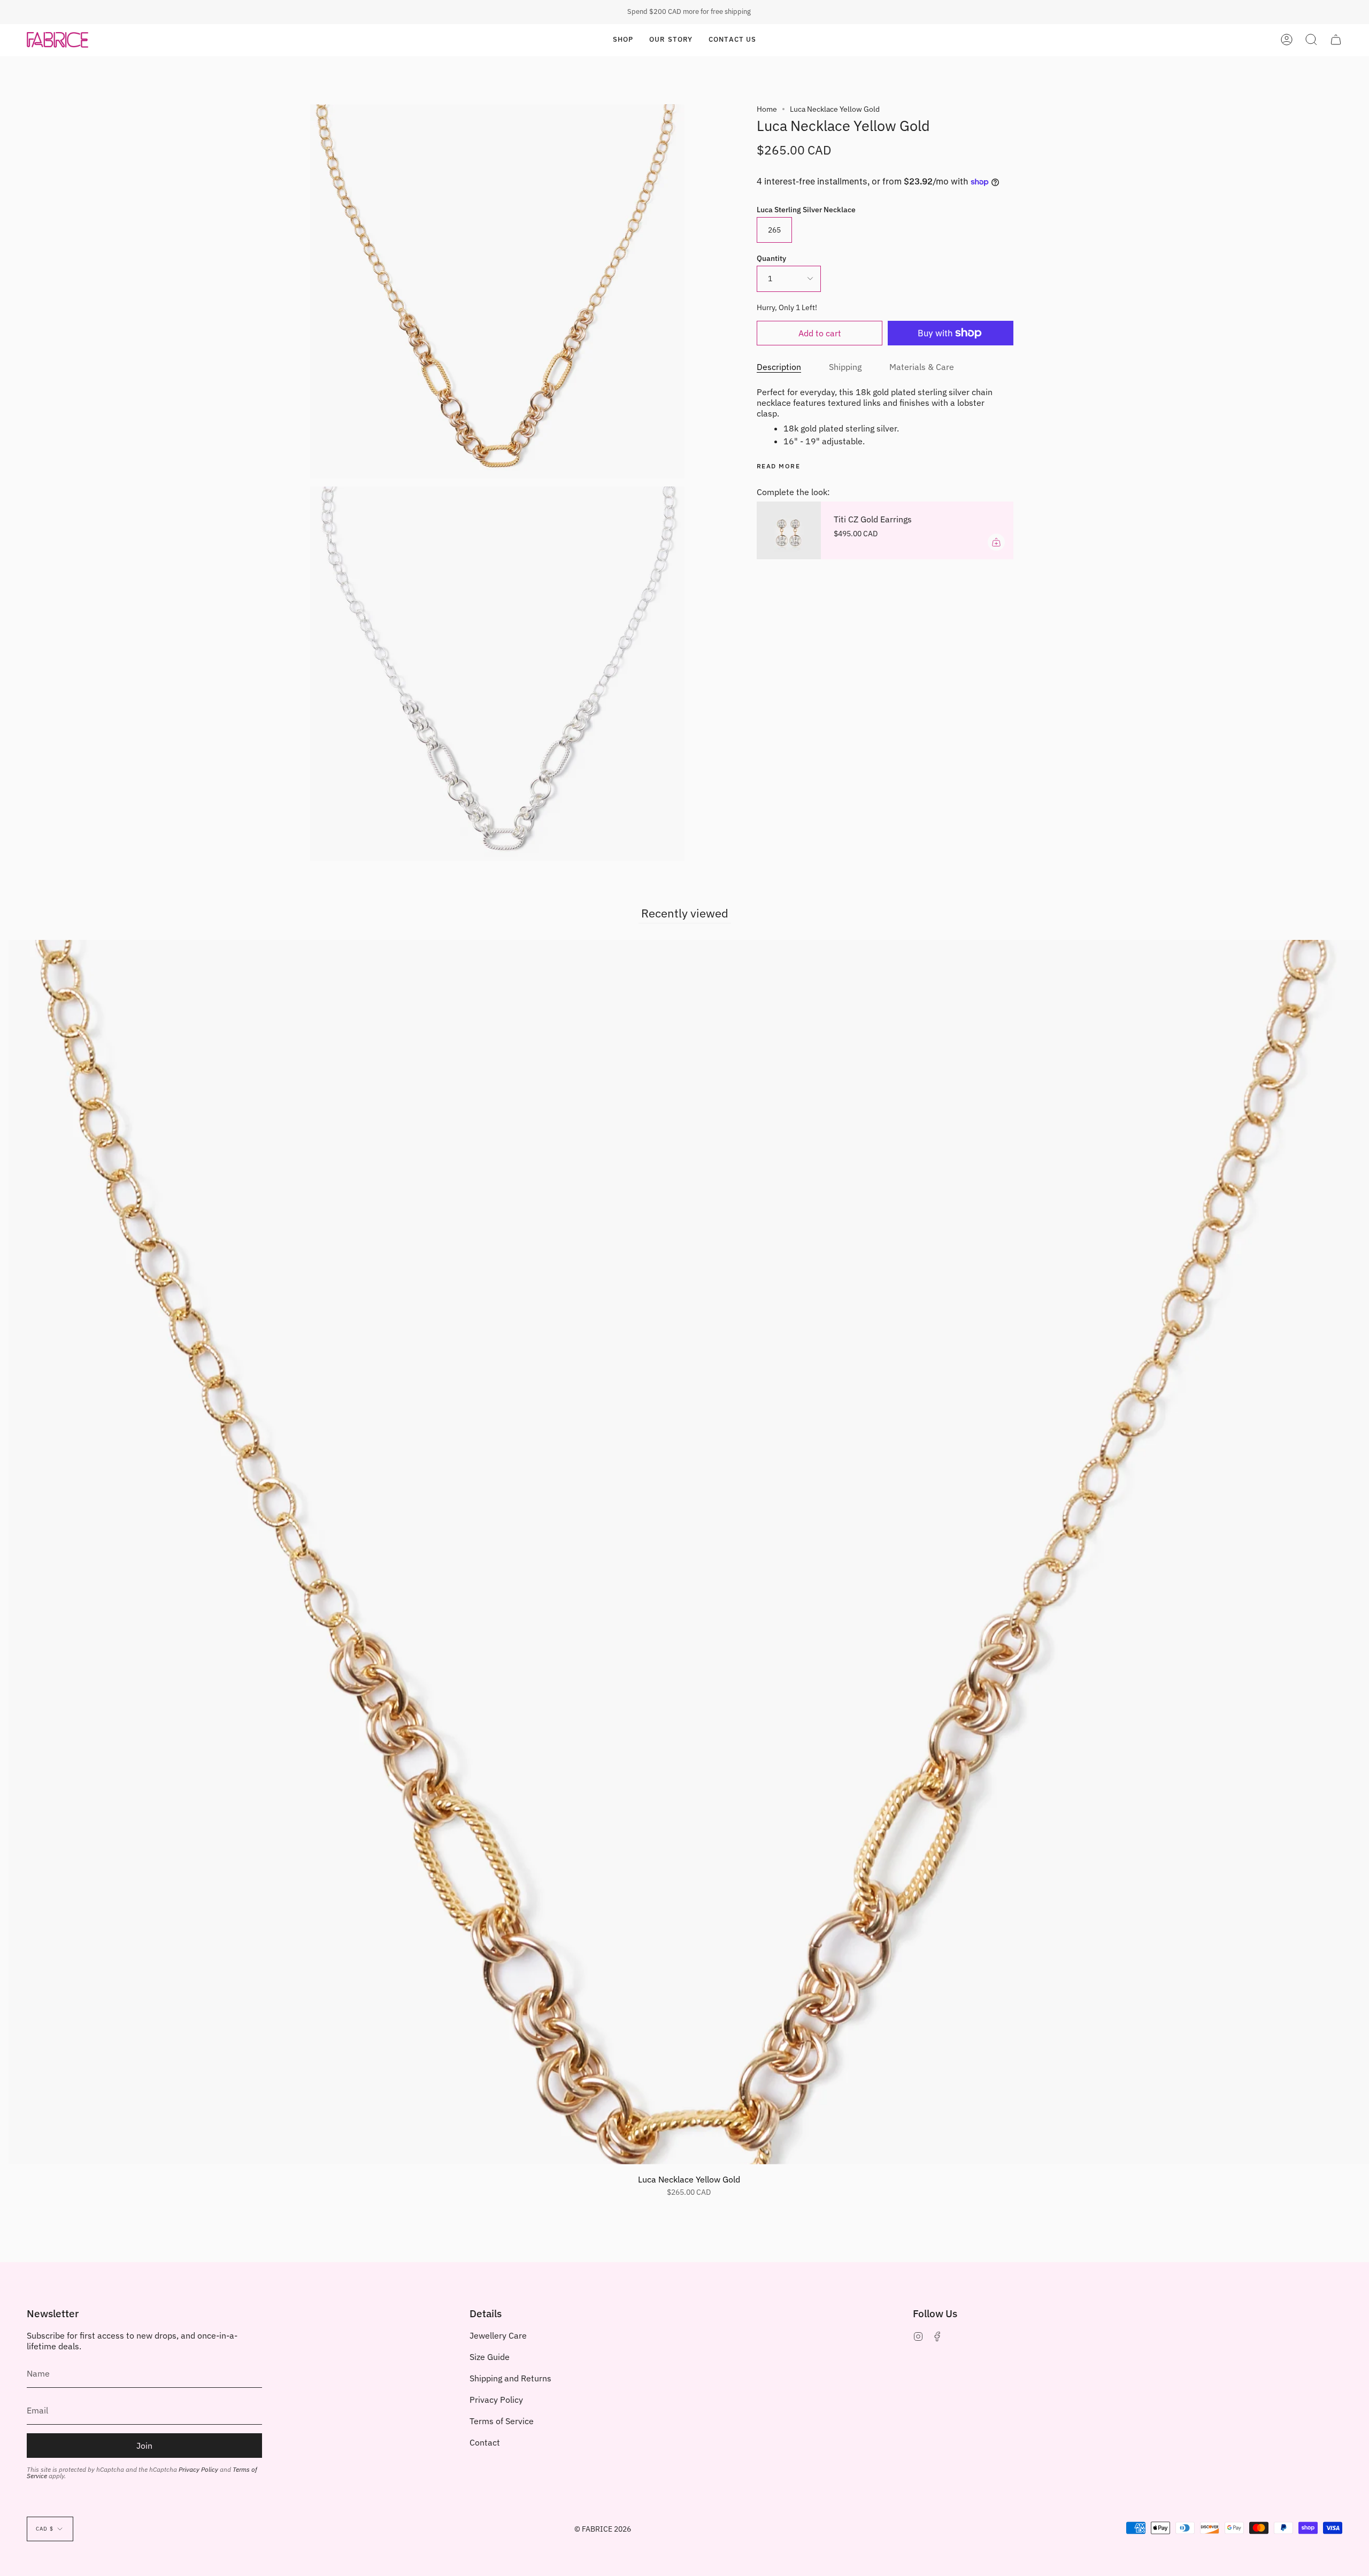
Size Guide (490, 2357)
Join (144, 2446)
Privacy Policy (198, 2469)
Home (767, 109)
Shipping (845, 367)
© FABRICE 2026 (603, 2529)
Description (779, 367)
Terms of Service (502, 2421)
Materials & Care (922, 367)
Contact (485, 2442)
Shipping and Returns (510, 2378)
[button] (623, 40)
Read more (778, 466)
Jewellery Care (498, 2335)
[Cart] (1336, 40)
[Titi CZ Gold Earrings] (789, 530)
